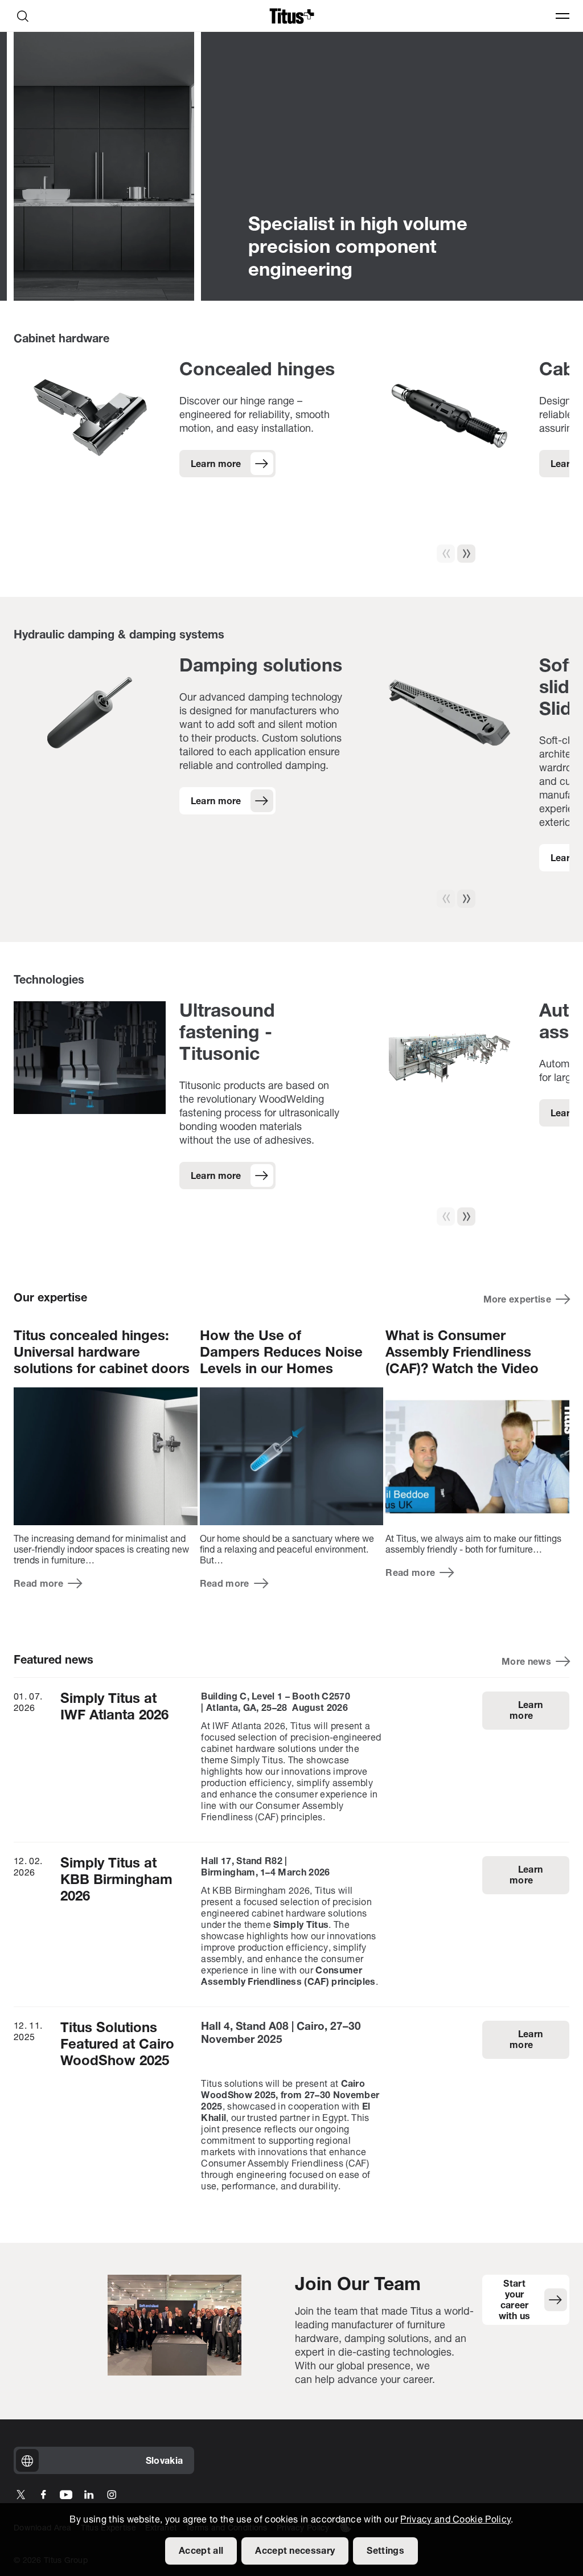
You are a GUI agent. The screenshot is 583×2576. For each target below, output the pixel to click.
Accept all (201, 2552)
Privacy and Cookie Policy (455, 2520)
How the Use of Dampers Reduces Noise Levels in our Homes (281, 1353)
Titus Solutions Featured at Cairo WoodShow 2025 (117, 2045)
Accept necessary (295, 2552)
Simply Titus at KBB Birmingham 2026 (116, 1881)
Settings (385, 2552)
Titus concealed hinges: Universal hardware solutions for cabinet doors (102, 1353)
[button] (466, 554)
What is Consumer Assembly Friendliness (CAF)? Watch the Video (462, 1353)
